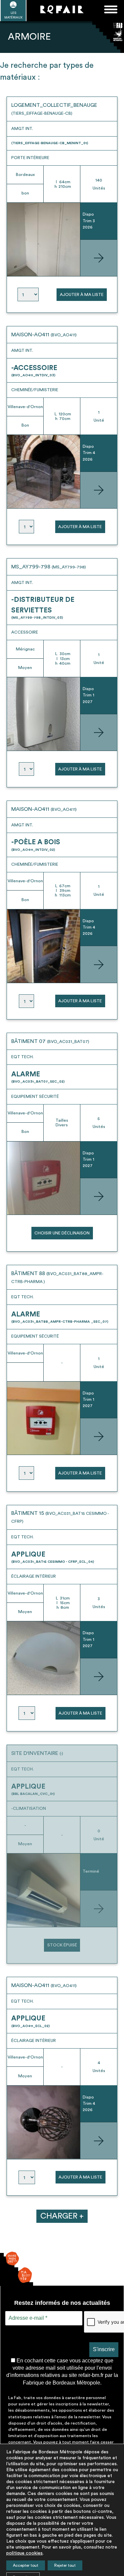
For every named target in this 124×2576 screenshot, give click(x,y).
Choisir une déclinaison (62, 1233)
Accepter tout (26, 2565)
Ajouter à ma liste (82, 295)
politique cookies (24, 2553)
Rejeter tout (65, 2565)
